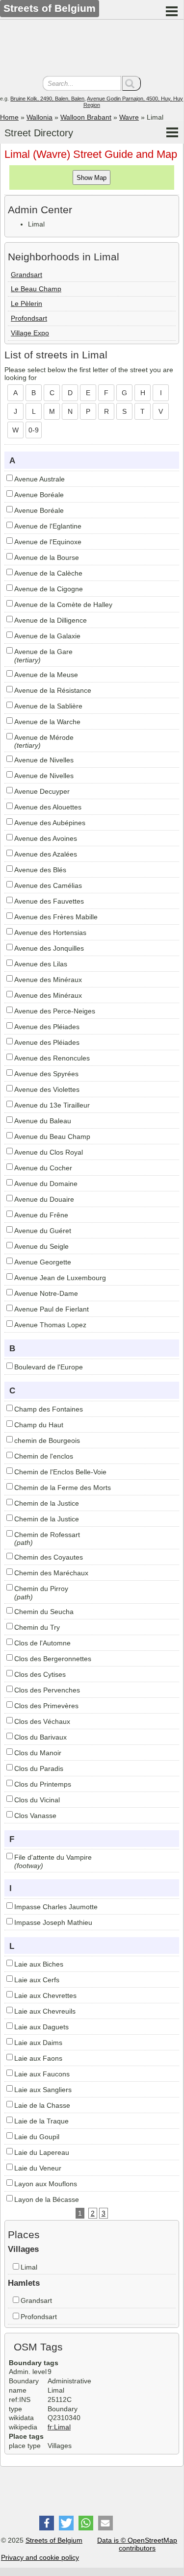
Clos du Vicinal (37, 1800)
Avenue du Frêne (41, 1215)
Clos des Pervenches (47, 1690)
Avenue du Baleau (43, 1121)
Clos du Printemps (43, 1784)
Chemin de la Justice (47, 1503)
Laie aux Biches (39, 1964)
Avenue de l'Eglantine (48, 526)
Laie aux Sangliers (43, 2090)
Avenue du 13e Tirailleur (52, 1105)
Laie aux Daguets (41, 2027)
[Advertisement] (92, 49)
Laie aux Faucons (42, 2074)
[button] (47, 2523)
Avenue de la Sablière (48, 706)
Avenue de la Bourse (47, 557)
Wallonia (39, 117)
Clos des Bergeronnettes (53, 1659)
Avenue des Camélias (48, 885)
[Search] (131, 83)
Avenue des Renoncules (52, 1058)
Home (9, 117)
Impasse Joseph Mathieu (53, 1922)
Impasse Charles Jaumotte (56, 1907)
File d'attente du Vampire (53, 1857)
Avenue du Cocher (43, 1168)
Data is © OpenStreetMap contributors (137, 2544)
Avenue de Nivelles (44, 760)
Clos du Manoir (38, 1753)
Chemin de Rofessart (47, 1535)
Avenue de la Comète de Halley (63, 605)
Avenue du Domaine (46, 1184)
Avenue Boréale (39, 495)
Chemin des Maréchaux (51, 1573)
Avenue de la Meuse (46, 675)
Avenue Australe (39, 479)
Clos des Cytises (40, 1674)
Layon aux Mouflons (46, 2184)
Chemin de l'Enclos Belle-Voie (60, 1472)
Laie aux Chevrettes (45, 1995)
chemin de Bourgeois (47, 1440)
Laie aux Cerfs (37, 1980)
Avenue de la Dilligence (51, 620)
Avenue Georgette (43, 1262)
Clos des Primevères (46, 1706)
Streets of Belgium (54, 2540)
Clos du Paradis (39, 1768)
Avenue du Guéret (43, 1231)
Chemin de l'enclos (44, 1456)
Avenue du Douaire (44, 1199)
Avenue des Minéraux (48, 980)
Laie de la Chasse (42, 2105)
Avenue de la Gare (43, 652)
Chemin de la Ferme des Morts (63, 1488)
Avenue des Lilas (41, 964)
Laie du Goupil (37, 2137)
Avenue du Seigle (41, 1246)
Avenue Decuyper (42, 791)
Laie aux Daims (38, 2043)
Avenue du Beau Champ (52, 1136)
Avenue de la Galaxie (47, 636)
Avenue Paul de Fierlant (52, 1309)
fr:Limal (59, 2427)
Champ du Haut (39, 1425)
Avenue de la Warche (47, 722)
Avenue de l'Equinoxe (48, 542)
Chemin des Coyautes (49, 1557)
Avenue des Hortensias (50, 933)
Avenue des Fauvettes (49, 901)
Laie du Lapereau (42, 2152)
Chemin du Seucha (44, 1612)
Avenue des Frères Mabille (56, 917)
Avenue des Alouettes (48, 807)
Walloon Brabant (86, 117)
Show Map (92, 178)
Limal (29, 2267)
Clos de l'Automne (42, 1643)
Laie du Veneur (38, 2168)
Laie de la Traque (41, 2121)
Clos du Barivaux (40, 1737)
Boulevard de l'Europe (49, 1367)
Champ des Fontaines (49, 1409)
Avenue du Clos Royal (49, 1152)
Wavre (129, 117)
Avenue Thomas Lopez (50, 1325)
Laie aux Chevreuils (45, 2011)
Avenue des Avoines (46, 838)
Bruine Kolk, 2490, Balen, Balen (47, 99)
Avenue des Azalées (46, 854)
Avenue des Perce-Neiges (55, 1011)
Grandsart (26, 275)
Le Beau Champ (36, 289)
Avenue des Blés (40, 870)
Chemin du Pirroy (41, 1589)
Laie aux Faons (38, 2058)
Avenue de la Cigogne (49, 589)
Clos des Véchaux (42, 1721)
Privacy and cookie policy (40, 2557)
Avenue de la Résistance (53, 690)
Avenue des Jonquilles (49, 948)
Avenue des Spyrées (46, 1074)
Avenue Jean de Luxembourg (60, 1278)
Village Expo (30, 333)
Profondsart (29, 318)
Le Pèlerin (26, 303)
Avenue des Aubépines (50, 823)
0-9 (34, 430)
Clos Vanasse (35, 1816)
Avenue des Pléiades (47, 1027)
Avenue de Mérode (44, 737)
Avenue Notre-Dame (46, 1293)
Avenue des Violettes (47, 1089)
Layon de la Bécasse (47, 2199)
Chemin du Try (37, 1627)
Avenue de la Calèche (48, 573)
